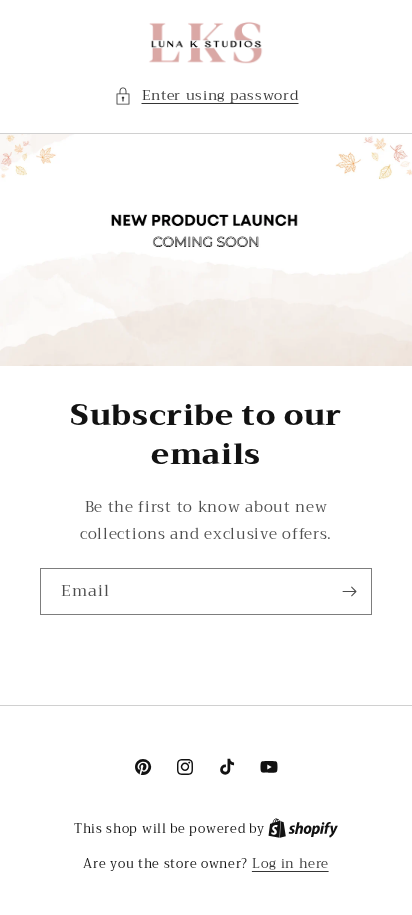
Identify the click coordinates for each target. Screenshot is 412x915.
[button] (206, 95)
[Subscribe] (349, 591)
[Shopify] (303, 828)
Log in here (290, 864)
